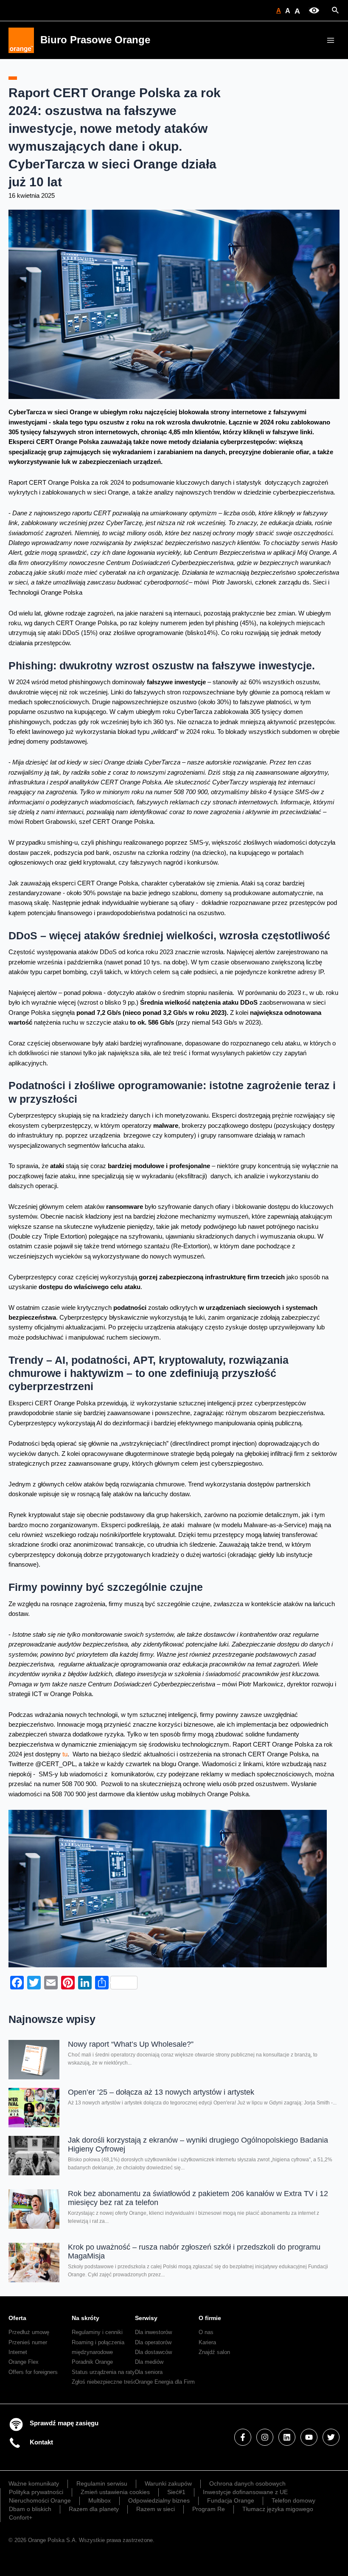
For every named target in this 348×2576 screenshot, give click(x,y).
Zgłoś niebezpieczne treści (105, 2382)
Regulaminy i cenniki (97, 2332)
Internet (18, 2352)
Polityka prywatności (36, 2492)
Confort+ (21, 2517)
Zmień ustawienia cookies (115, 2492)
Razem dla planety (94, 2509)
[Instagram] (265, 2437)
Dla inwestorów (153, 2332)
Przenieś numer (28, 2342)
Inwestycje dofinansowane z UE (245, 2492)
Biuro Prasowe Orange (95, 40)
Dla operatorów (153, 2342)
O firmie (210, 2318)
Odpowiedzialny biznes (159, 2500)
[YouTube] (309, 2437)
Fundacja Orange (231, 2500)
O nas (206, 2332)
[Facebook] (243, 2437)
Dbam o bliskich (30, 2509)
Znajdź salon (214, 2352)
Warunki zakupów (168, 2483)
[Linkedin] (287, 2437)
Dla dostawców (153, 2352)
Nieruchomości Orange (40, 2500)
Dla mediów (149, 2362)
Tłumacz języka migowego (278, 2509)
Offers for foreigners (33, 2372)
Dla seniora (149, 2372)
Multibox (100, 2500)
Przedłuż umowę (29, 2332)
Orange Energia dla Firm (165, 2382)
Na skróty (86, 2318)
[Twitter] (331, 2437)
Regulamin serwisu (102, 2483)
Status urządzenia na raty (103, 2372)
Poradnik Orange (92, 2362)
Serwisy (146, 2318)
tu (65, 1754)
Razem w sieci (156, 2509)
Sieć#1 (176, 2492)
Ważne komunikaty (34, 2483)
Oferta (17, 2318)
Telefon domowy (293, 2500)
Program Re (209, 2509)
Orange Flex (24, 2362)
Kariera (207, 2342)
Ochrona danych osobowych (247, 2483)
